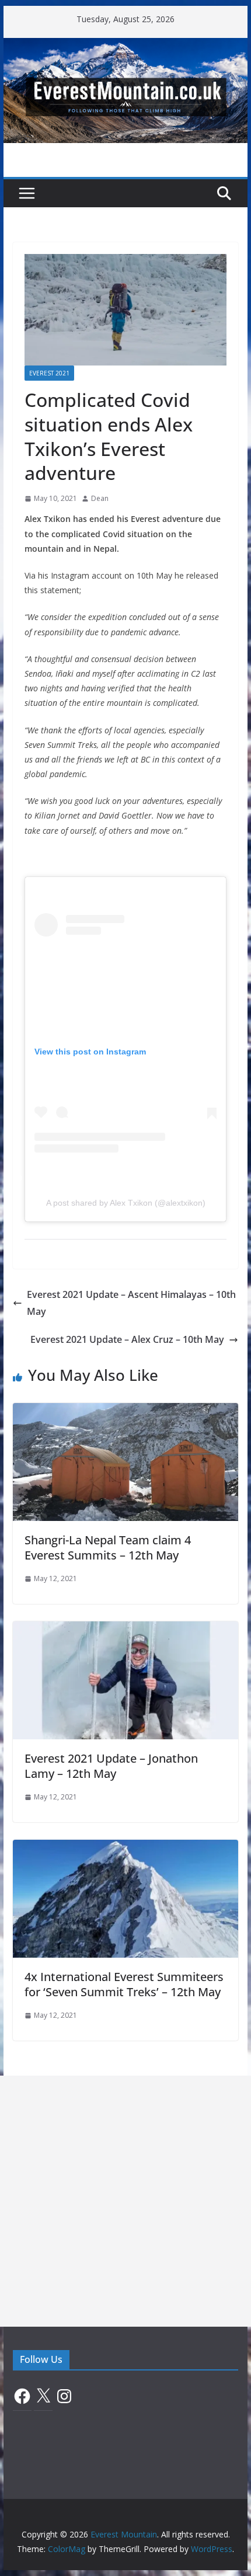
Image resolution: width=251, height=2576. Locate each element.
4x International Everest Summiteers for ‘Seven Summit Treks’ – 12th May (124, 1984)
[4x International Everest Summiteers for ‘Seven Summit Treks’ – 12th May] (125, 1848)
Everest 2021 (49, 373)
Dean (100, 498)
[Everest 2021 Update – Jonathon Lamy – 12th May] (125, 1630)
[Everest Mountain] (125, 46)
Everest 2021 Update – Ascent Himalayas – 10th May (131, 1303)
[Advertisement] (125, 2201)
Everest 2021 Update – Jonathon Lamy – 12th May (111, 1766)
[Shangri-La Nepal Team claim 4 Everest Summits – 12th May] (125, 1411)
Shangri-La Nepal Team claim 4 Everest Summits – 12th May (108, 1548)
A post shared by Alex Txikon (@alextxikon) (126, 1203)
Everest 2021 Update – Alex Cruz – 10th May (127, 1339)
